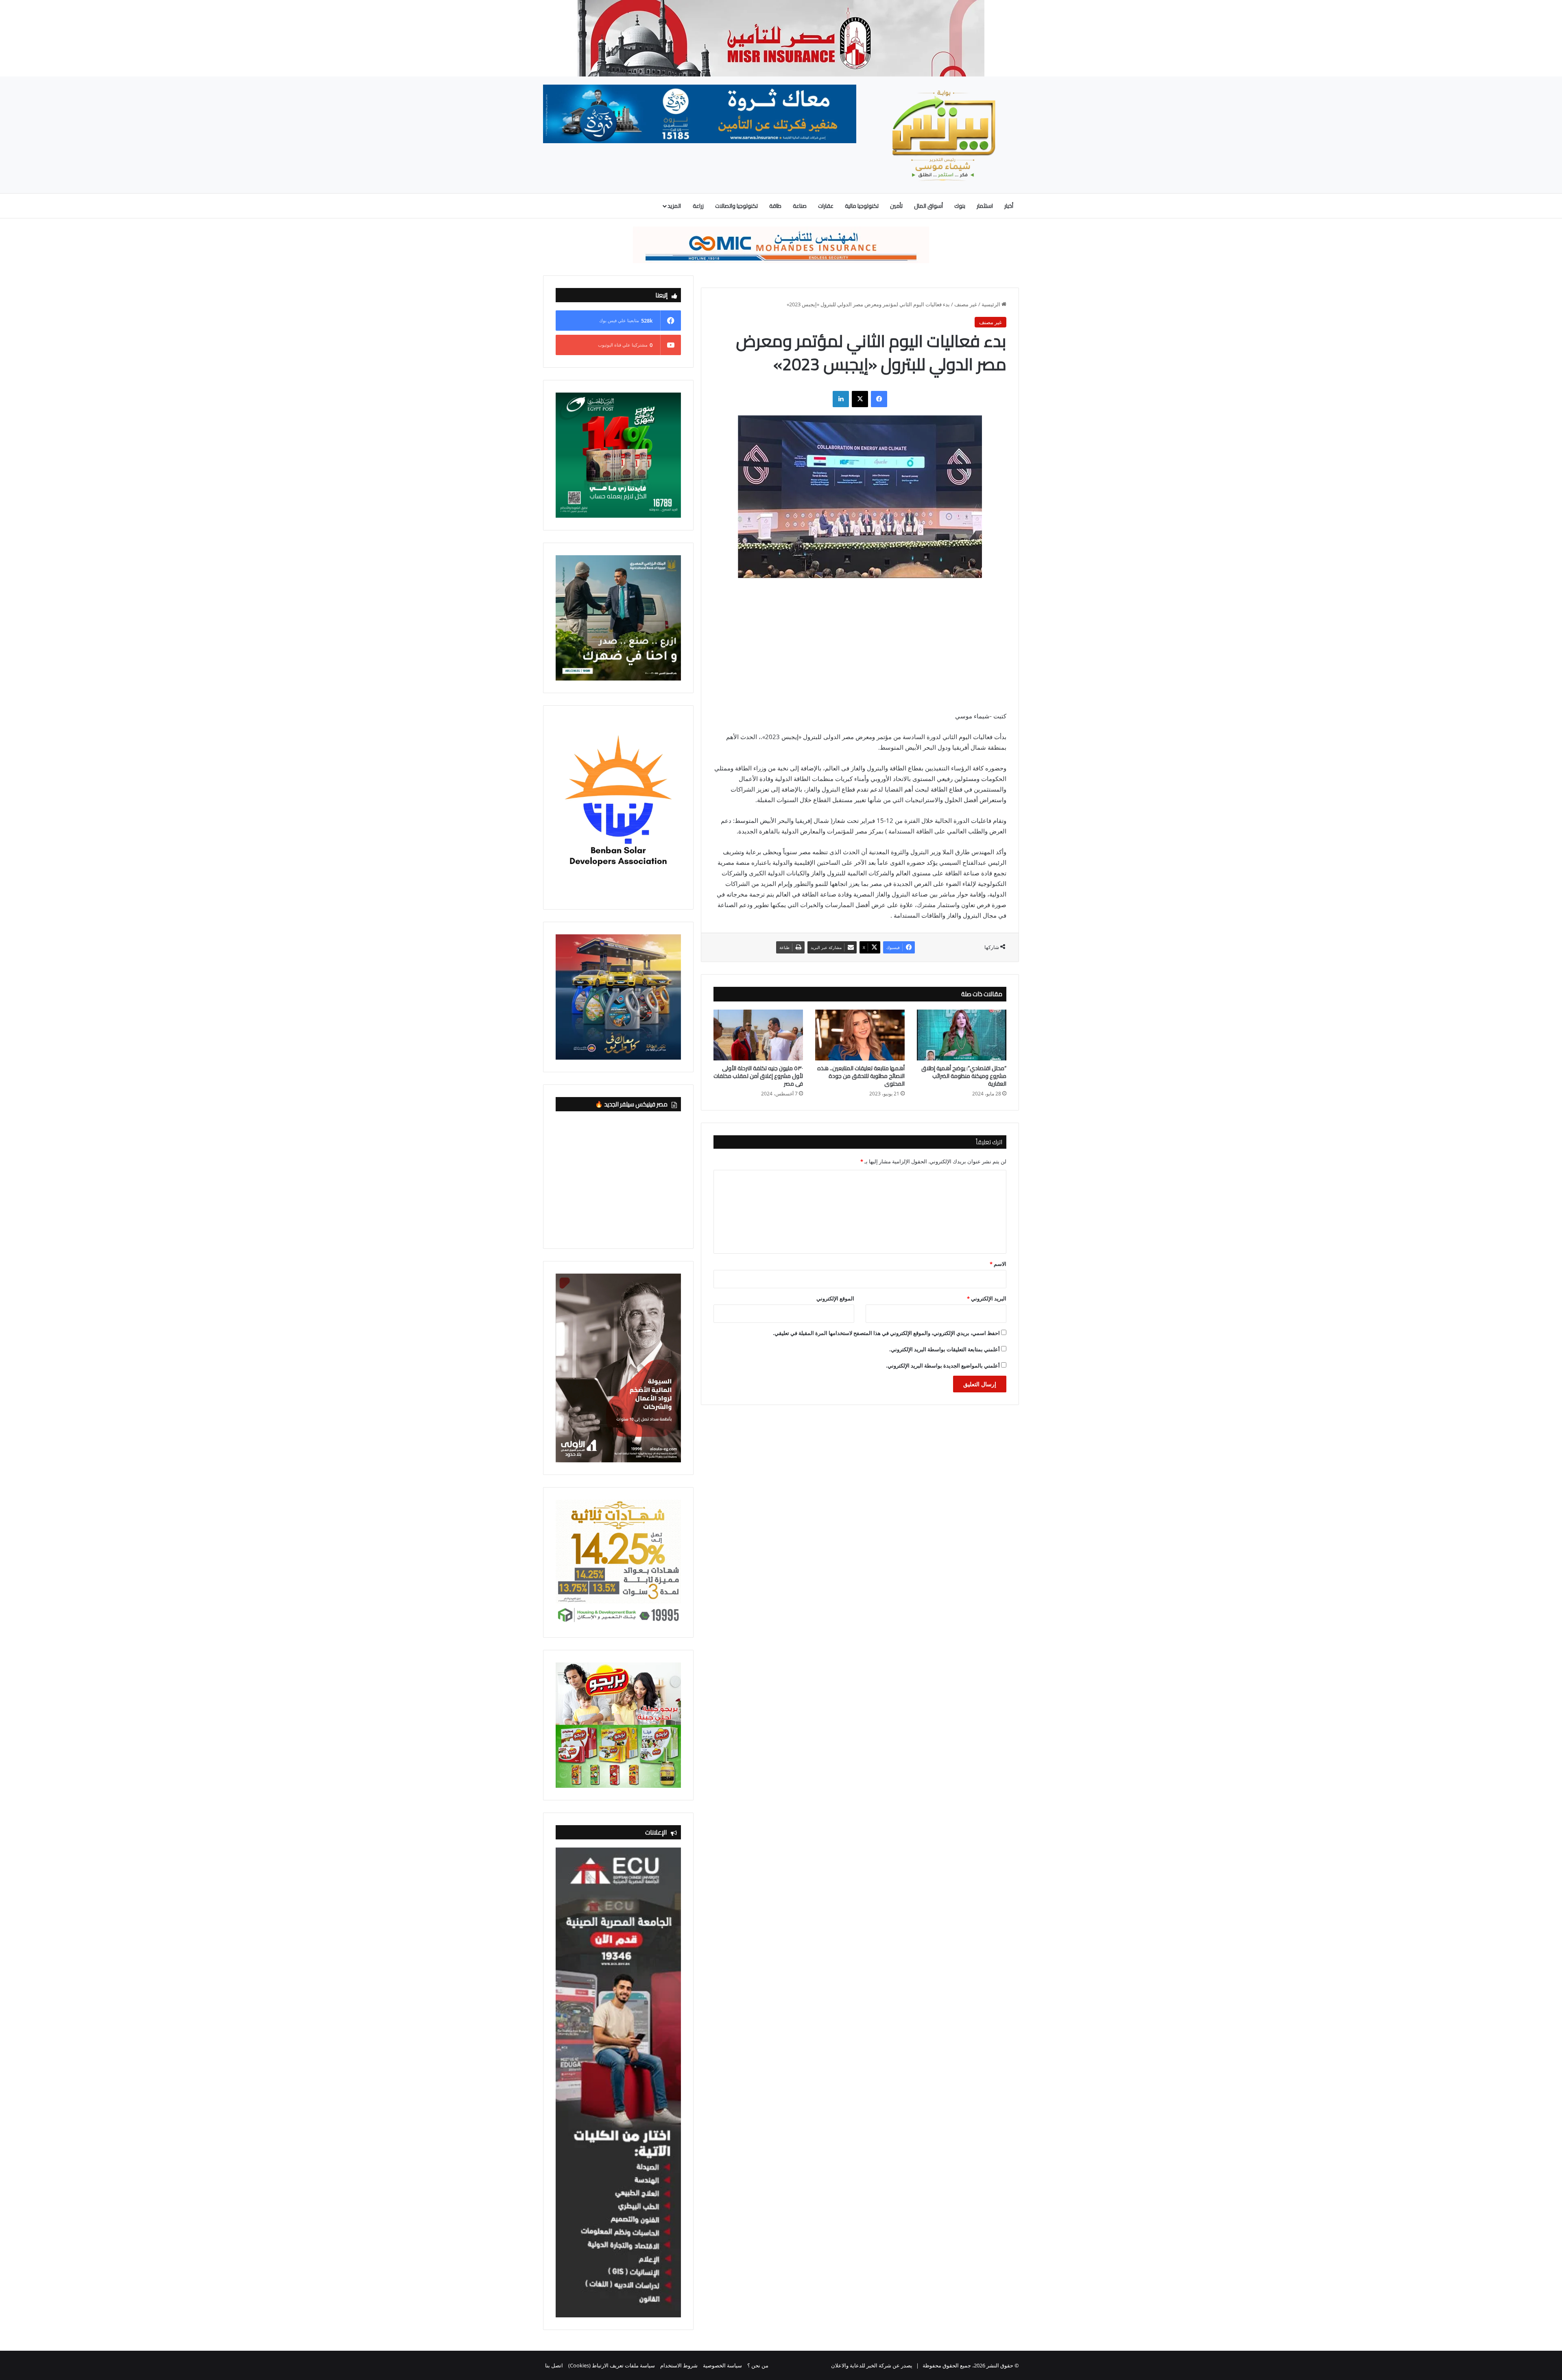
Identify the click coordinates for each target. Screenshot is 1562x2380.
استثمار (985, 206)
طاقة (775, 206)
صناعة (800, 206)
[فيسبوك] (879, 399)
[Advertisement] (860, 650)
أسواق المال (928, 206)
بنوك (960, 206)
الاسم (998, 1264)
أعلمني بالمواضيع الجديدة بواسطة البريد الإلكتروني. (943, 1366)
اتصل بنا (554, 2365)
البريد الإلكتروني (987, 1298)
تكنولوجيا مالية (862, 206)
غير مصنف (966, 304)
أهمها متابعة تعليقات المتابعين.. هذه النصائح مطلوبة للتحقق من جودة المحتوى (861, 1076)
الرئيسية (992, 304)
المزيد (674, 206)
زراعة (698, 206)
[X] (860, 399)
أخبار (1009, 206)
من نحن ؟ (758, 2365)
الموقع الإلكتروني (835, 1298)
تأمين (896, 206)
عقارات (826, 206)
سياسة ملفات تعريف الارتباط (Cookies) (612, 2365)
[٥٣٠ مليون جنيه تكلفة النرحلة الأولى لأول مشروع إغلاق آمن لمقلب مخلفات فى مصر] (758, 1035)
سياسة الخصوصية (722, 2365)
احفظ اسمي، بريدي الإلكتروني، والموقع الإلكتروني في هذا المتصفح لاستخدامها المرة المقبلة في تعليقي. (886, 1333)
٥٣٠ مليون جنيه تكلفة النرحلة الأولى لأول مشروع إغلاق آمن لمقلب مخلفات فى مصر (758, 1076)
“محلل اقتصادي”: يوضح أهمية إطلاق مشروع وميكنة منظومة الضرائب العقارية (964, 1076)
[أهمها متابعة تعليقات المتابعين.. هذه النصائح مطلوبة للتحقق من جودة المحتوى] (860, 1035)
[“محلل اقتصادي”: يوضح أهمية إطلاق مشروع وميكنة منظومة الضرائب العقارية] (962, 1035)
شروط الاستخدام (679, 2365)
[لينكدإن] (841, 399)
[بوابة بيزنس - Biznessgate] (944, 135)
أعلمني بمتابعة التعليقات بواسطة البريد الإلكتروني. (945, 1349)
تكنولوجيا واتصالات (736, 206)
